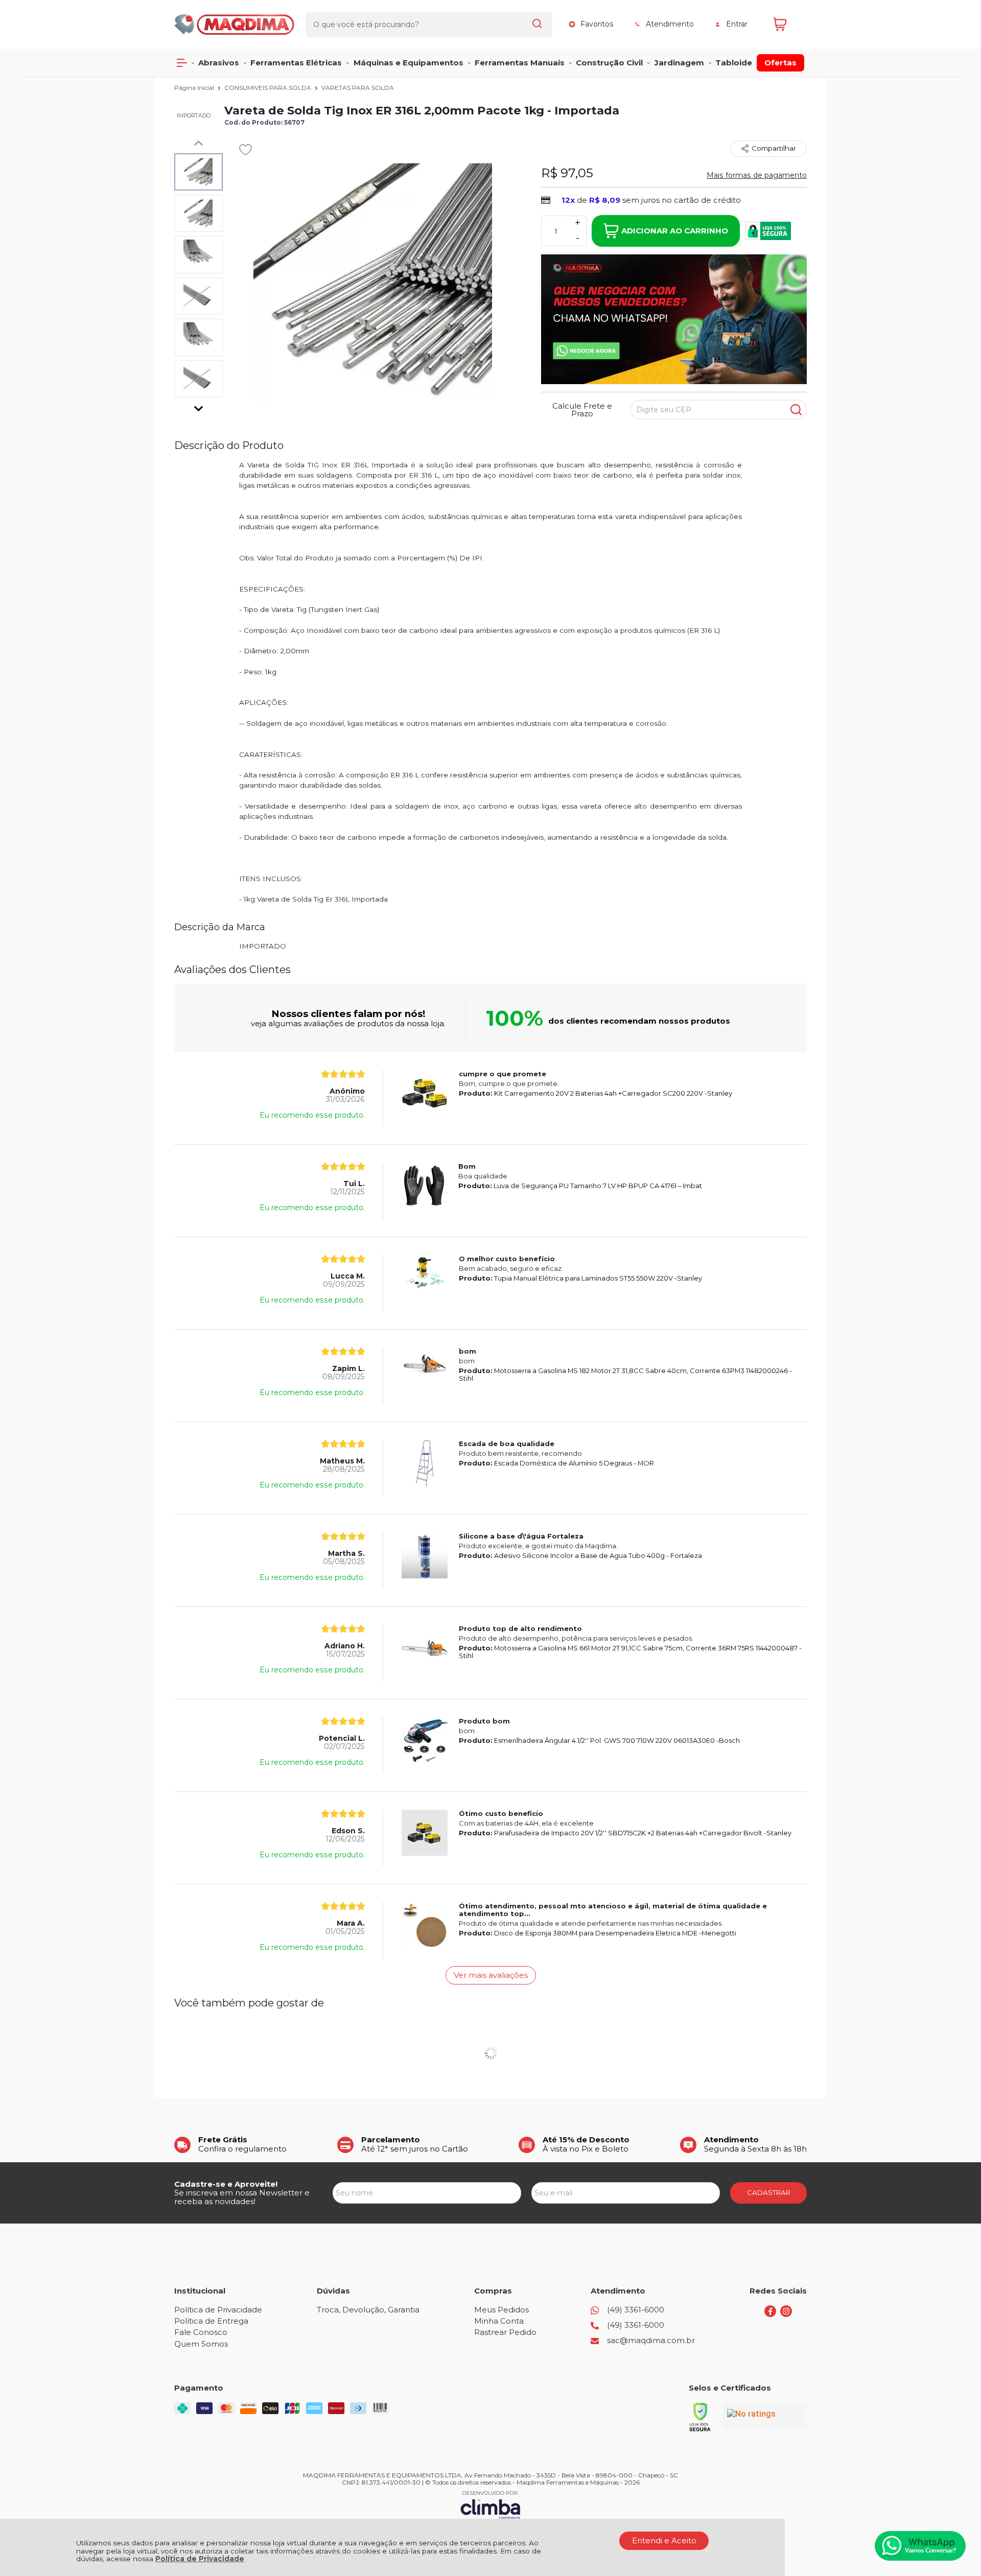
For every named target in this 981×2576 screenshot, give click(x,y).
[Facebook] (770, 2314)
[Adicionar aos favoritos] (246, 150)
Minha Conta (499, 2321)
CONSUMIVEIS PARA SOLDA (268, 88)
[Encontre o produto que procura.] (537, 25)
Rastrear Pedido (505, 2332)
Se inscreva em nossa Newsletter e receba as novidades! (242, 2197)
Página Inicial (195, 88)
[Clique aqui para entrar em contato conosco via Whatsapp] (920, 2546)
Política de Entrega (211, 2321)
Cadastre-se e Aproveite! (226, 2184)
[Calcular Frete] (796, 410)
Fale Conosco (201, 2332)
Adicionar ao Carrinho (675, 231)
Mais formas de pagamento (757, 175)
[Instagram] (786, 2314)
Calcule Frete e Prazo (582, 410)
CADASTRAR (769, 2192)
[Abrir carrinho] (787, 24)
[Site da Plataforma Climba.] (491, 2505)
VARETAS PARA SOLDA (358, 88)
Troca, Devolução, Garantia (368, 2310)
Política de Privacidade (200, 2559)
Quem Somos (201, 2344)
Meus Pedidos (501, 2310)
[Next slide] (199, 406)
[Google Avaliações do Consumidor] (765, 2416)
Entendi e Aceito (664, 2540)
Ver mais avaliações (491, 1975)
